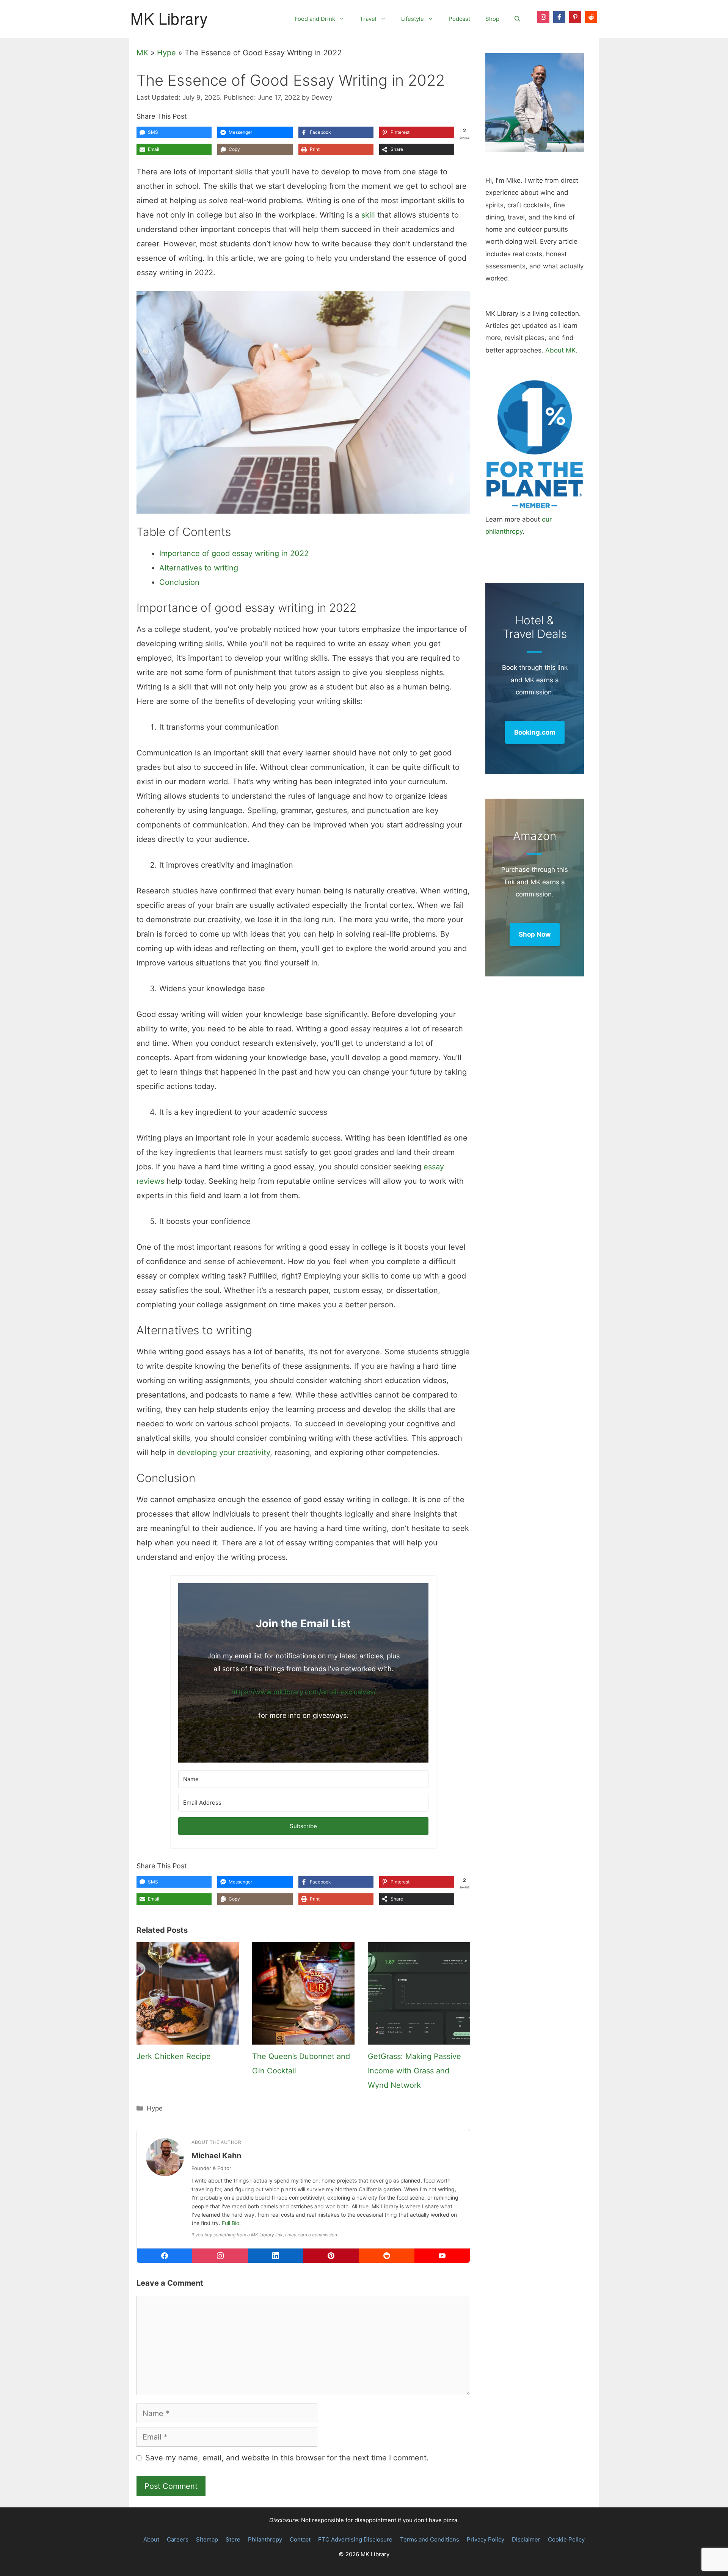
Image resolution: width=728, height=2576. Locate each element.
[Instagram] (220, 2256)
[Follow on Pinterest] (575, 17)
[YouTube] (442, 2256)
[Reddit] (386, 2256)
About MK (560, 350)
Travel (368, 19)
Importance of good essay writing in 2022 (234, 553)
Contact (300, 2539)
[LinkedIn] (276, 2256)
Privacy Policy (486, 2539)
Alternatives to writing (199, 568)
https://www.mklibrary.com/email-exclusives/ (304, 1692)
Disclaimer (526, 2539)
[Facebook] (165, 2256)
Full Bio (231, 2223)
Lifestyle (413, 19)
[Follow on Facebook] (559, 17)
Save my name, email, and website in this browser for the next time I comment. (287, 2458)
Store (233, 2539)
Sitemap (207, 2539)
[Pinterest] (331, 2256)
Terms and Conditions (430, 2539)
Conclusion (179, 582)
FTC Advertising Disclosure (355, 2539)
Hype (166, 53)
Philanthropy (265, 2539)
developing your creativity (224, 1453)
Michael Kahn (216, 2156)
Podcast (459, 19)
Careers (178, 2539)
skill (368, 215)
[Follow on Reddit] (591, 17)
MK (142, 53)
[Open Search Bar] (517, 19)
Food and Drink (315, 19)
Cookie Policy (566, 2539)
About (151, 2539)
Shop (492, 19)
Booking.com (535, 732)
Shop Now (535, 934)
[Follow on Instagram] (543, 17)
